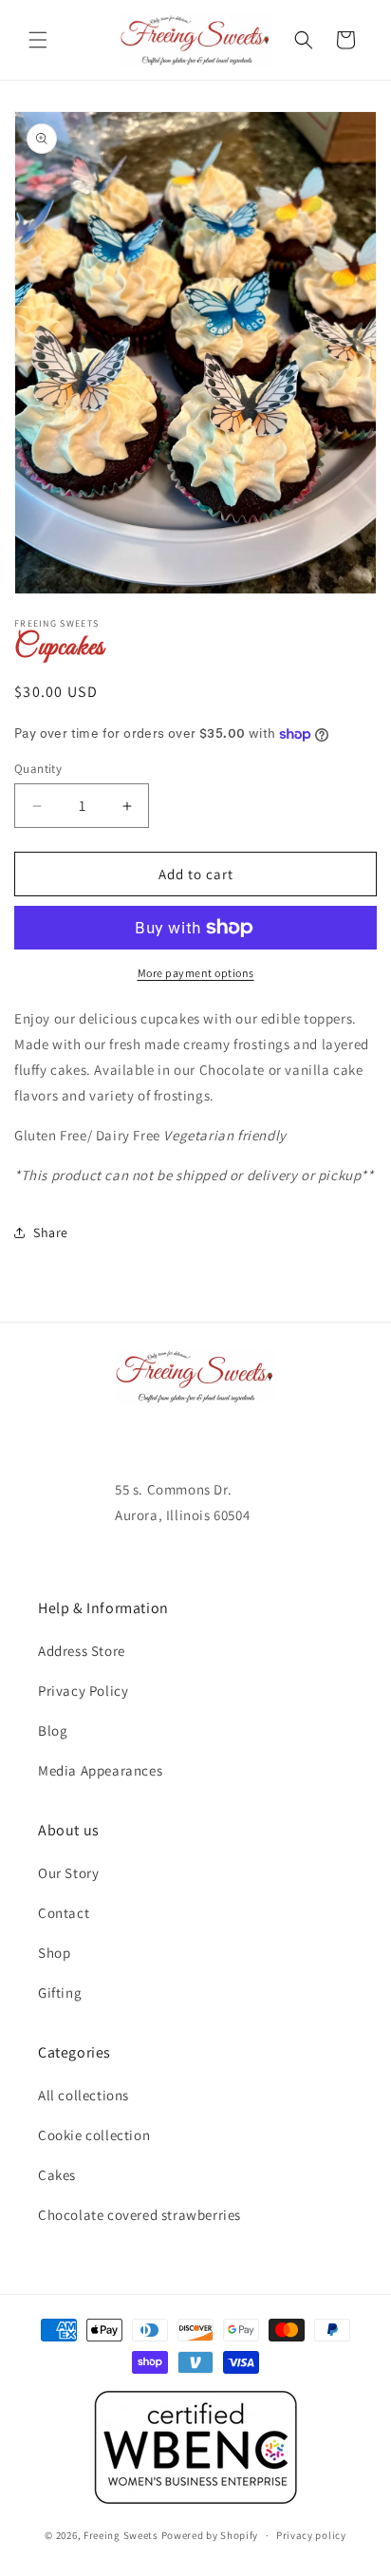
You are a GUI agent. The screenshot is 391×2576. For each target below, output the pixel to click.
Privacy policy (311, 2535)
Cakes (57, 2175)
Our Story (68, 1873)
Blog (53, 1730)
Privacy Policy (83, 1691)
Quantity (38, 769)
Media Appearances (100, 1770)
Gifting (60, 1993)
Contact (64, 1913)
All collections (84, 2095)
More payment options (196, 973)
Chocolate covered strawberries (140, 2215)
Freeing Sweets (121, 2535)
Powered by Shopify (210, 2535)
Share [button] (51, 1232)
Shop (54, 1953)
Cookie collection (94, 2135)
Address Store (82, 1651)
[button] (38, 40)
